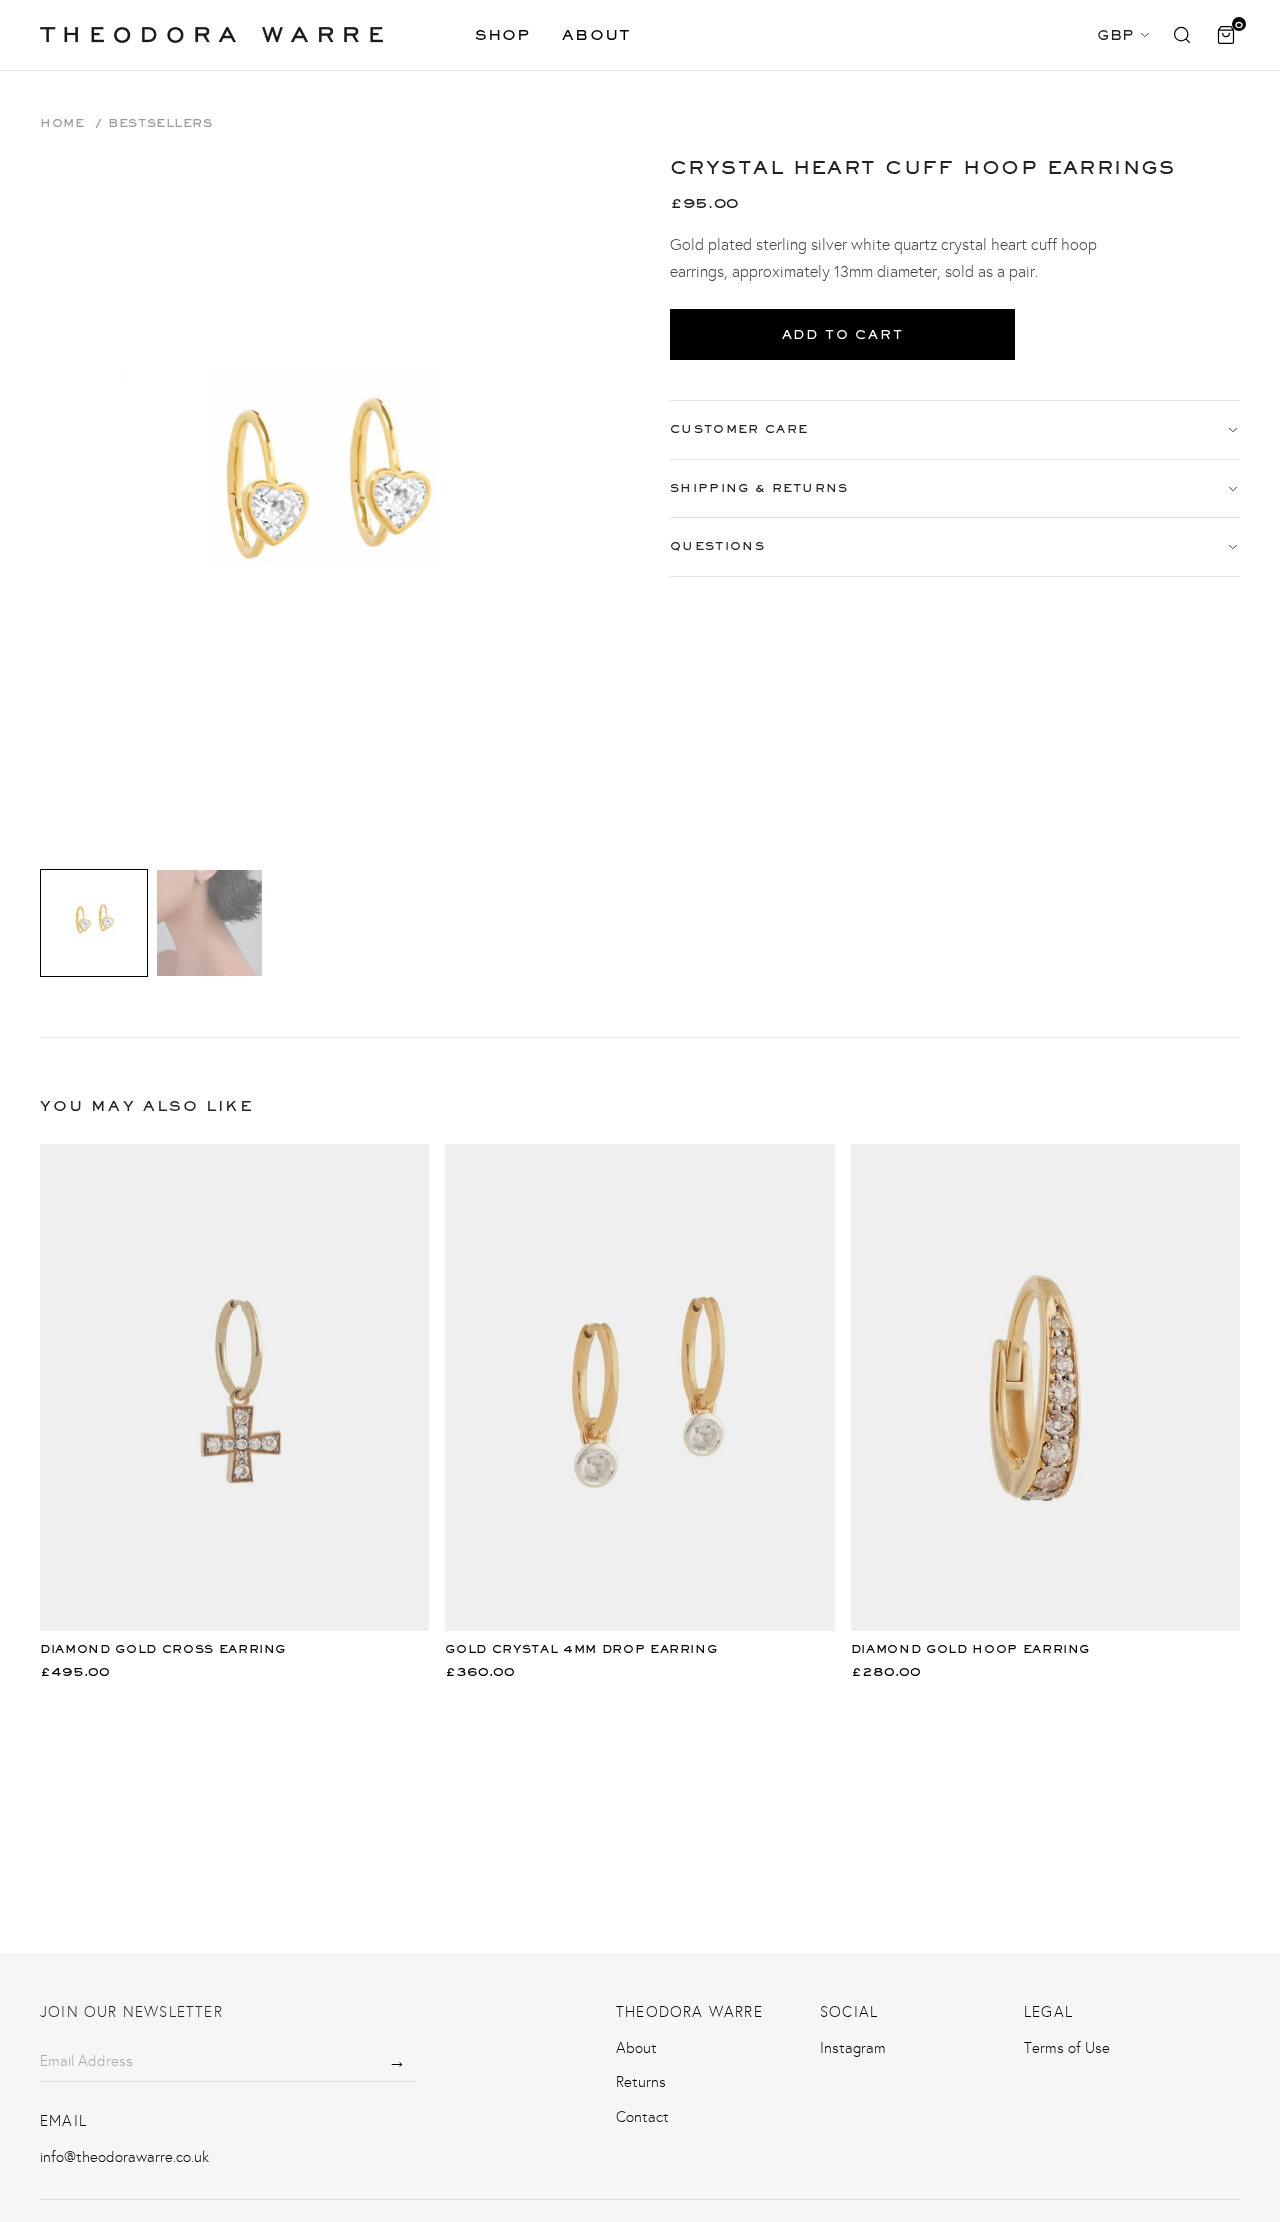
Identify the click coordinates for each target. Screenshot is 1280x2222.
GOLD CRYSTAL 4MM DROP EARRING (581, 1649)
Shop (502, 34)
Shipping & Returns (759, 488)
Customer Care (739, 429)
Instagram (853, 2048)
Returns (641, 2082)
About (596, 34)
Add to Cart (843, 334)
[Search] (1182, 35)
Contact (642, 2117)
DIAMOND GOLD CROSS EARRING (163, 1649)
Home (62, 123)
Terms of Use (1067, 2048)
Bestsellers (160, 123)
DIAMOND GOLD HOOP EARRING (971, 1649)
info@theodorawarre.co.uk (124, 2157)
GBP (1115, 34)
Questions (717, 546)
